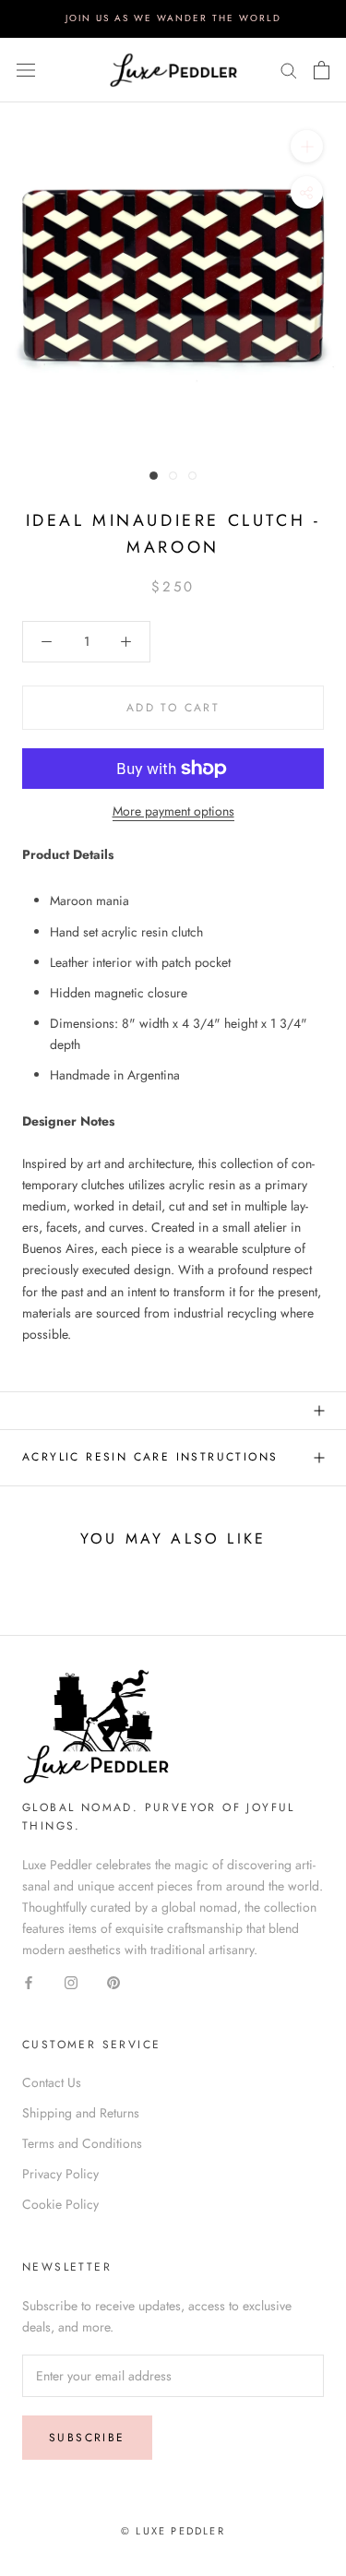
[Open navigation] (26, 70)
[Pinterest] (113, 1981)
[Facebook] (29, 1981)
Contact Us (52, 2082)
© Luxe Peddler (173, 2531)
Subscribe (87, 2438)
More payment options (173, 811)
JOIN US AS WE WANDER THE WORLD (173, 18)
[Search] (289, 70)
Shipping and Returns (81, 2113)
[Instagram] (71, 1981)
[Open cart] (322, 70)
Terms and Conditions (82, 2143)
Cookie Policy (60, 2204)
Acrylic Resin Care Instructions (150, 1457)
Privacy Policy (60, 2174)
